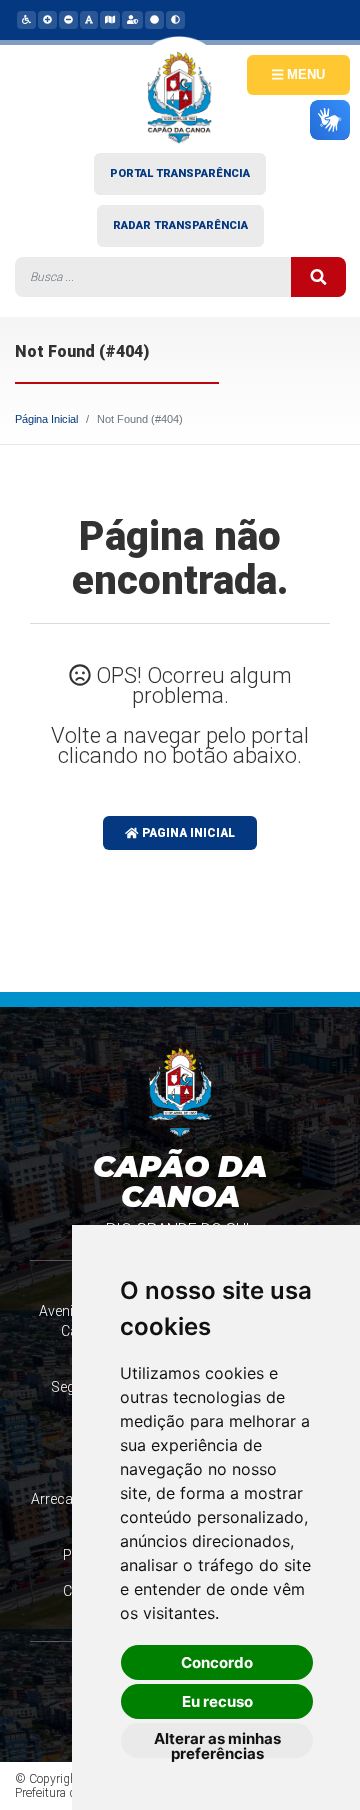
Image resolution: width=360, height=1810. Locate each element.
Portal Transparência (180, 173)
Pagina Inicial (187, 833)
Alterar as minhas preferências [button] (217, 1743)
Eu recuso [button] (217, 1701)
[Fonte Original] (88, 19)
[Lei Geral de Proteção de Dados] (131, 19)
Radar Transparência (180, 225)
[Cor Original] (153, 19)
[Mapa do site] (109, 19)
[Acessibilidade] (25, 19)
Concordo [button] (217, 1662)
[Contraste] (174, 19)
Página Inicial (46, 419)
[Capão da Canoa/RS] (180, 95)
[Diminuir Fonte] (67, 19)
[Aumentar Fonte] (46, 19)
